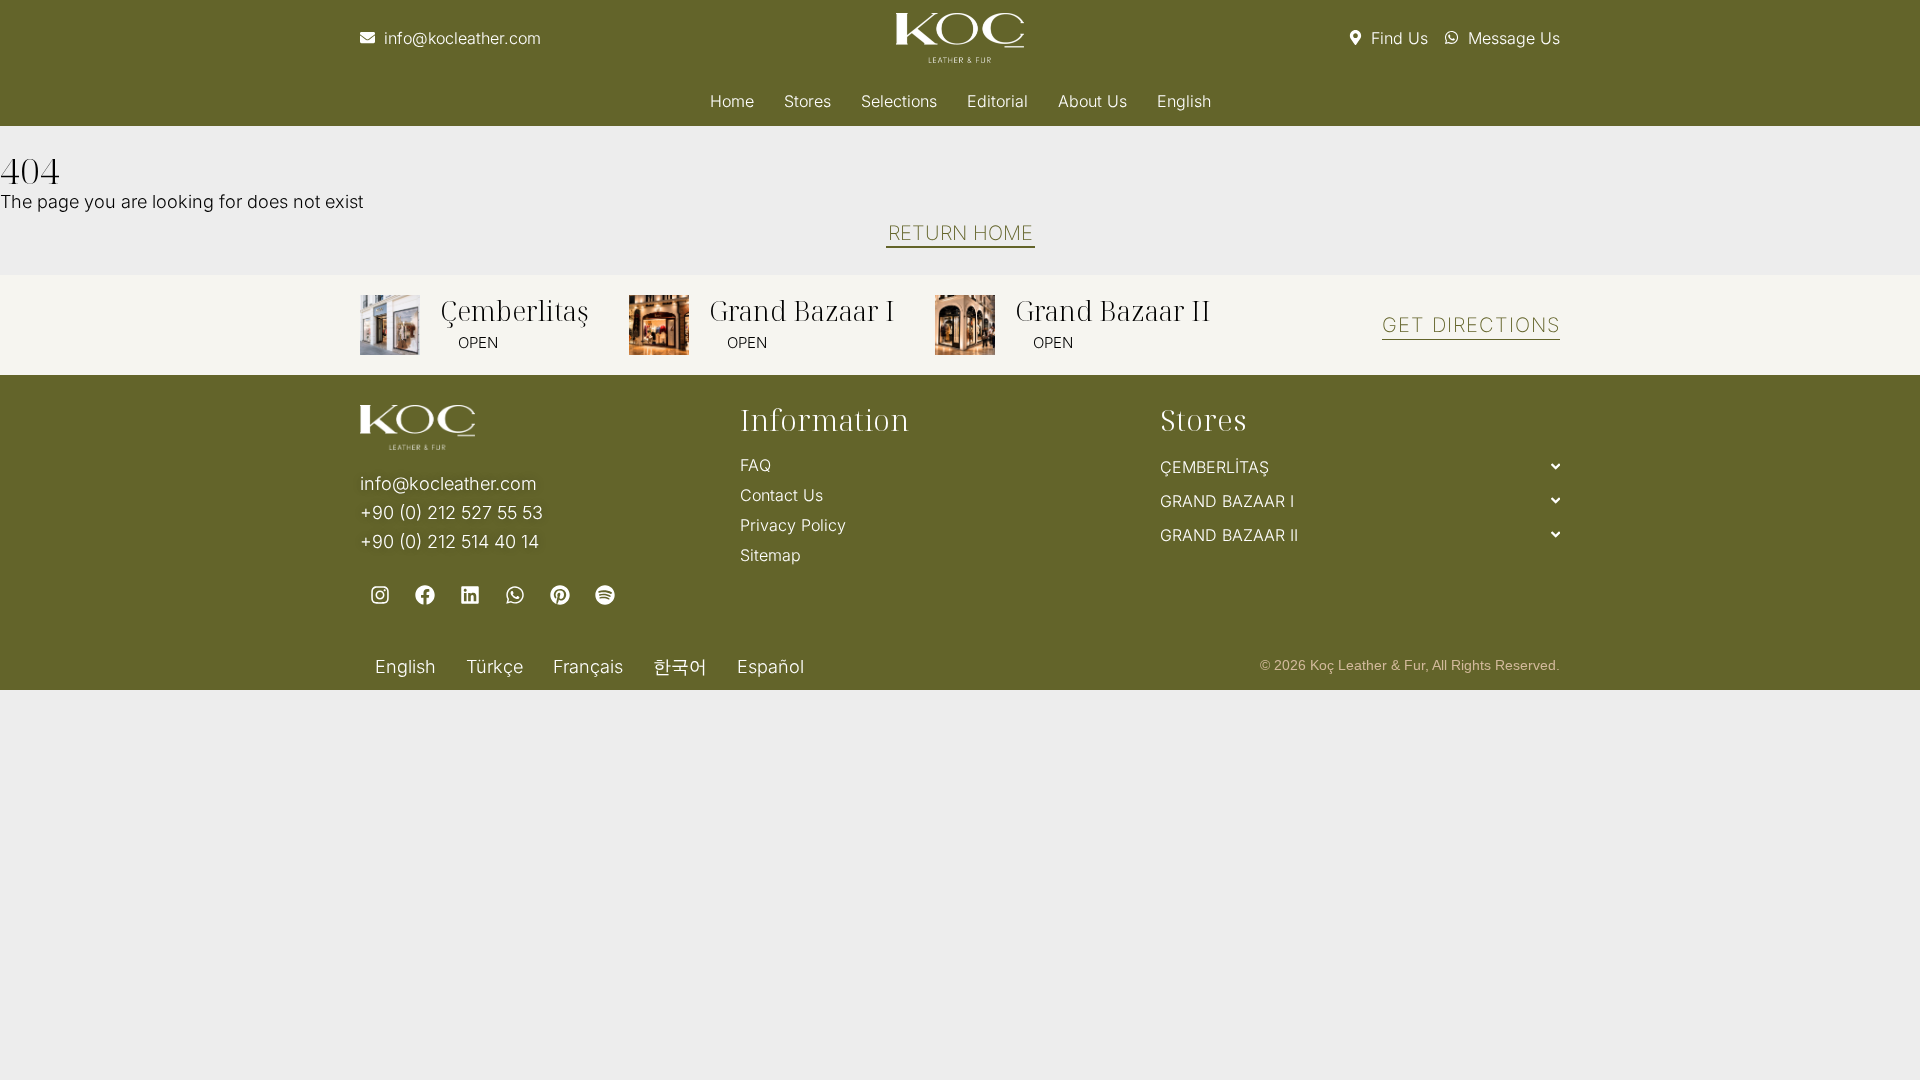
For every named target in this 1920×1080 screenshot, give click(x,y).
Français (588, 667)
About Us (1092, 101)
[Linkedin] (470, 595)
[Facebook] (425, 595)
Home (732, 101)
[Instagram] (380, 595)
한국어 (680, 667)
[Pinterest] (560, 595)
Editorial (997, 101)
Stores (807, 101)
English (1184, 101)
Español (770, 667)
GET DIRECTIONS (1471, 325)
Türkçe (494, 667)
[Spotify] (605, 595)
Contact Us (781, 495)
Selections (899, 101)
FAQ (755, 465)
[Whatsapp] (515, 595)
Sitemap (770, 555)
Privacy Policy (793, 525)
